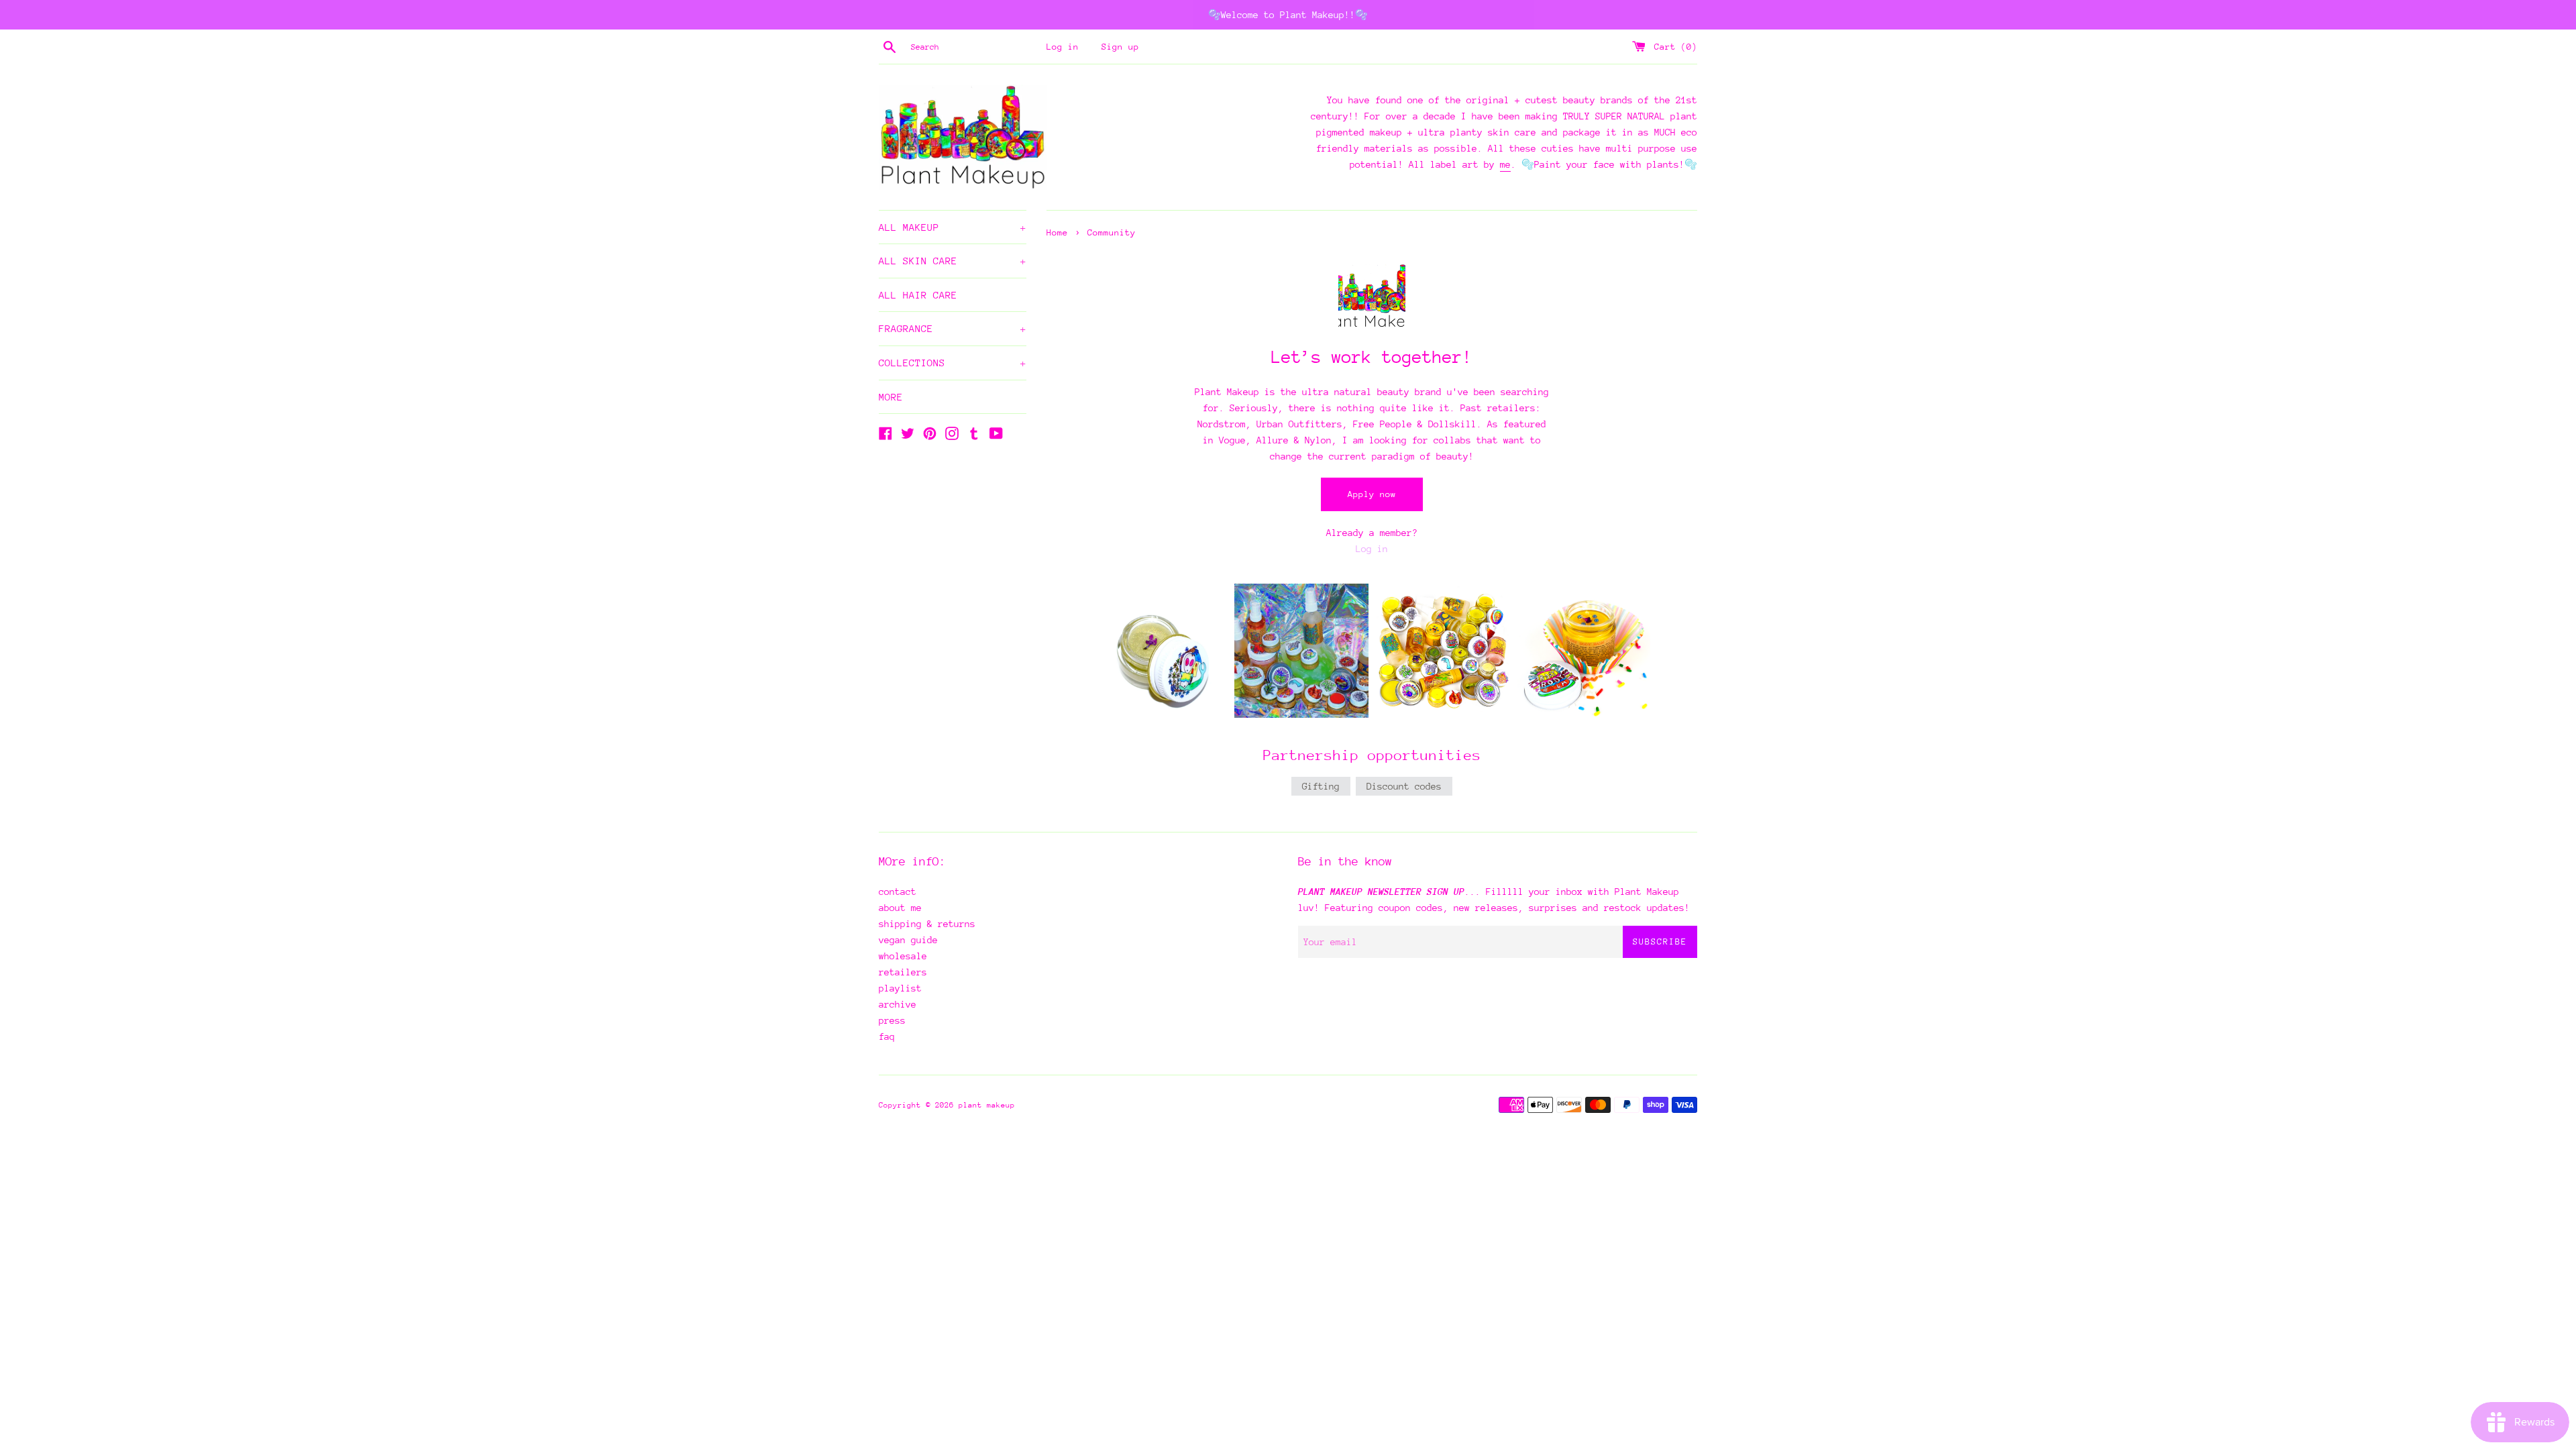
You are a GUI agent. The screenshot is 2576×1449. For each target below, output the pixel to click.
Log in (1063, 47)
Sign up (1120, 47)
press (892, 1020)
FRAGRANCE (953, 328)
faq (887, 1036)
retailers (903, 972)
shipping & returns (927, 924)
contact (898, 892)
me (1505, 164)
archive (898, 1004)
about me (900, 908)
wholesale (903, 956)
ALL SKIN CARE (953, 261)
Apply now (1372, 494)
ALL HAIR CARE (918, 295)
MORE (891, 397)
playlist (900, 988)
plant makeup (987, 1105)
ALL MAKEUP (953, 227)
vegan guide (908, 940)
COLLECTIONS (953, 363)
